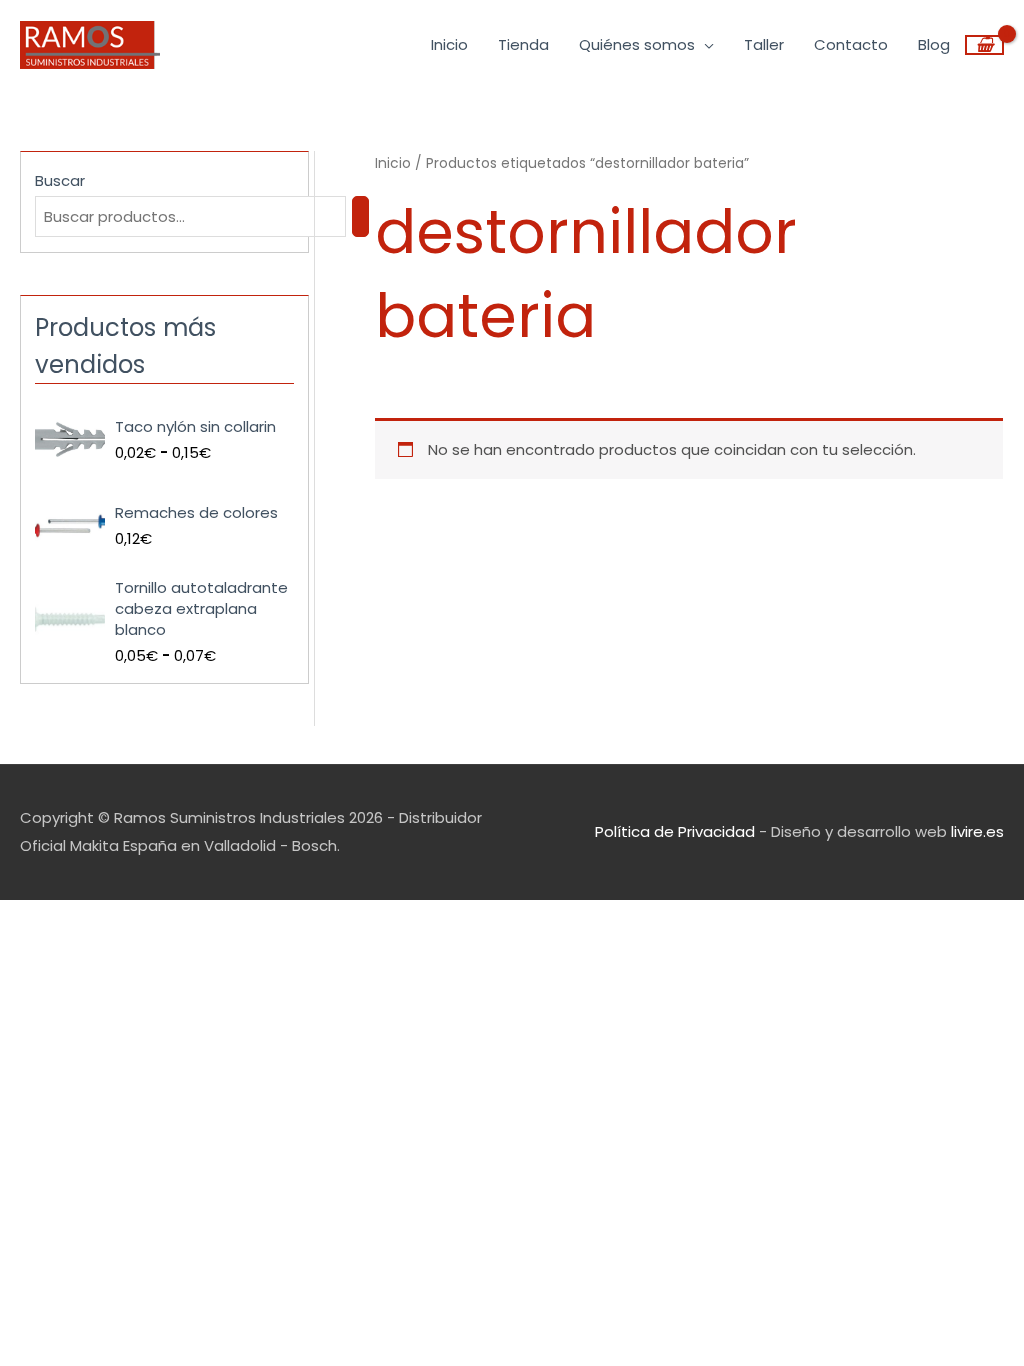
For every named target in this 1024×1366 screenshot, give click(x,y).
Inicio (393, 163)
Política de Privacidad (675, 831)
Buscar (60, 180)
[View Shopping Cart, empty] (984, 45)
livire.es (977, 831)
